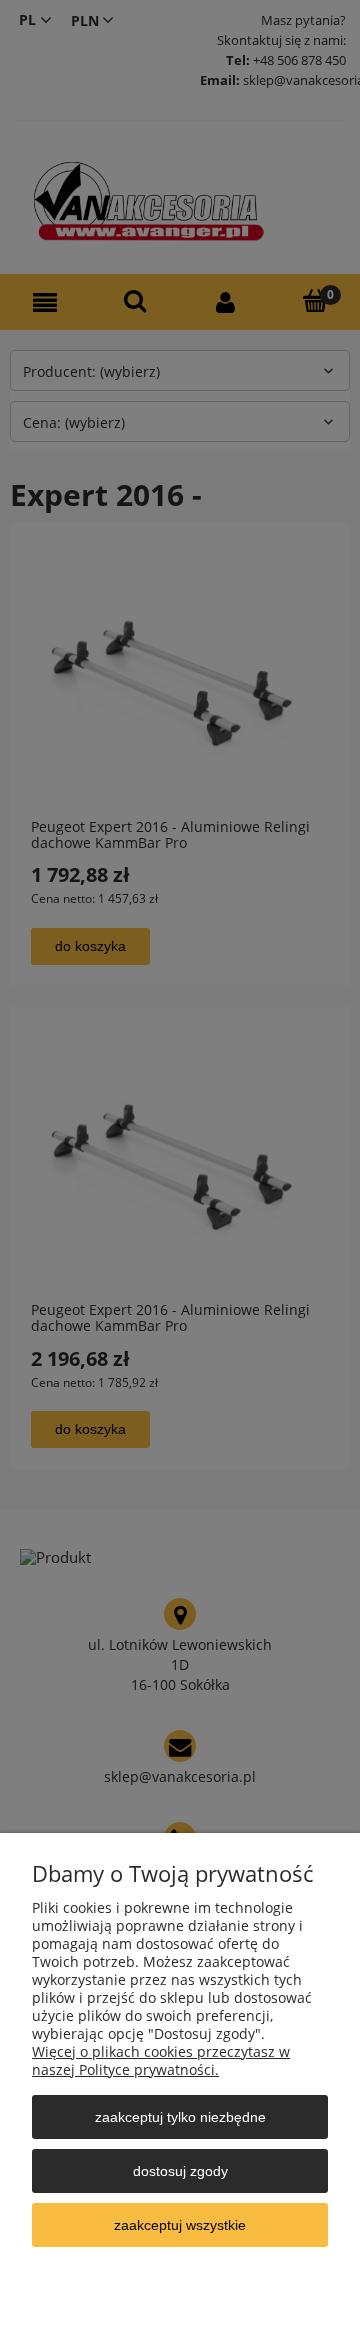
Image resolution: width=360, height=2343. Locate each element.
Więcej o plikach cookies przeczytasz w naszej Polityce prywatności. (161, 2060)
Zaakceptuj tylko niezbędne (180, 2117)
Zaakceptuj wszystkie (180, 2225)
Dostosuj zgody (180, 2171)
